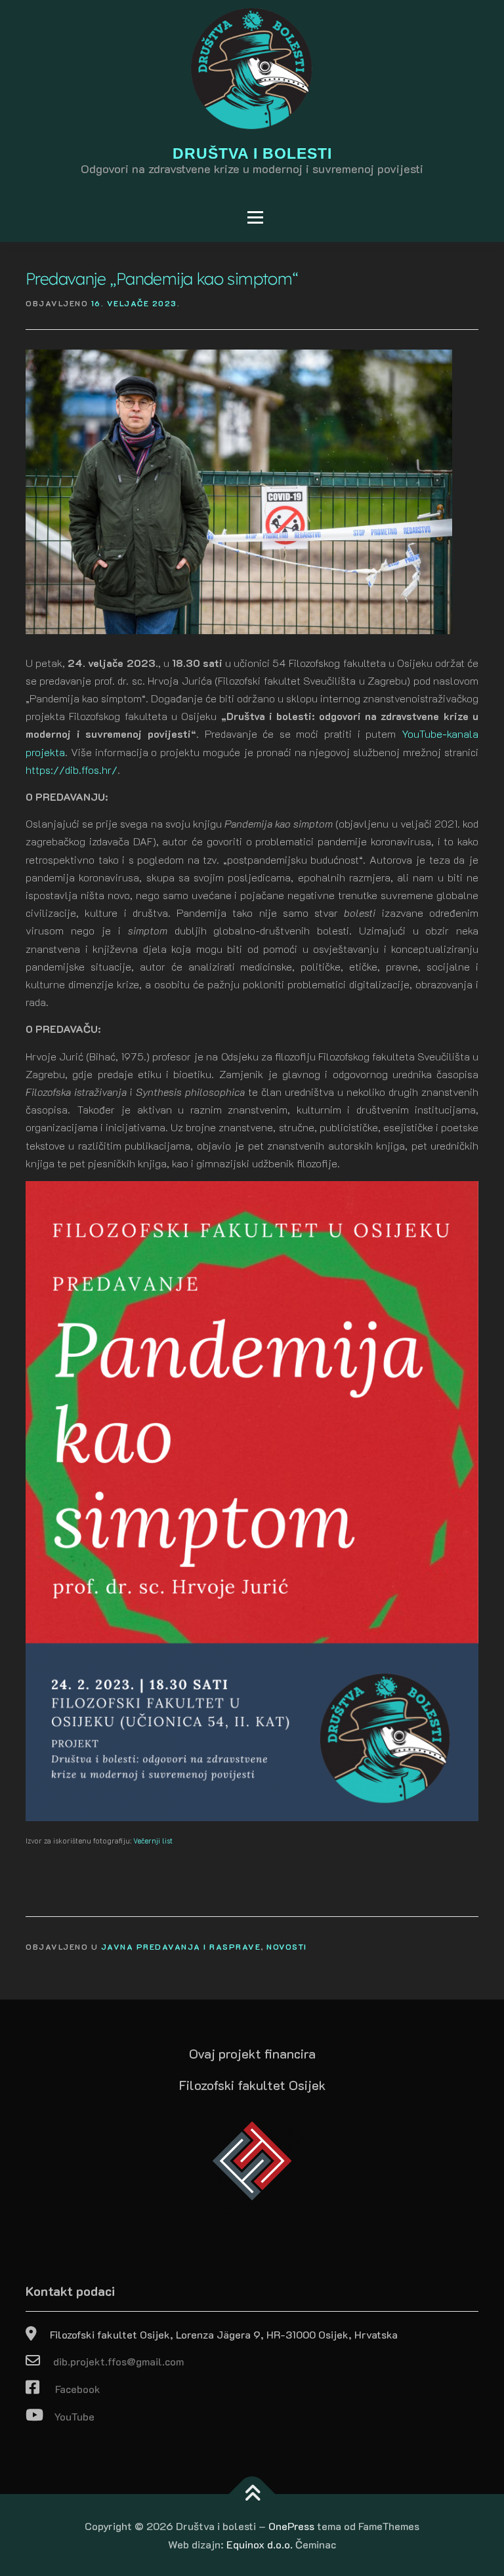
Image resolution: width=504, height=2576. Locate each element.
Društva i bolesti (252, 154)
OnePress (291, 2526)
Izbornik (55, 217)
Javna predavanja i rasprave (181, 1946)
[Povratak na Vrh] (252, 2494)
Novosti (287, 1946)
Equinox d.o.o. (260, 2544)
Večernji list (153, 1841)
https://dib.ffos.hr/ (72, 770)
